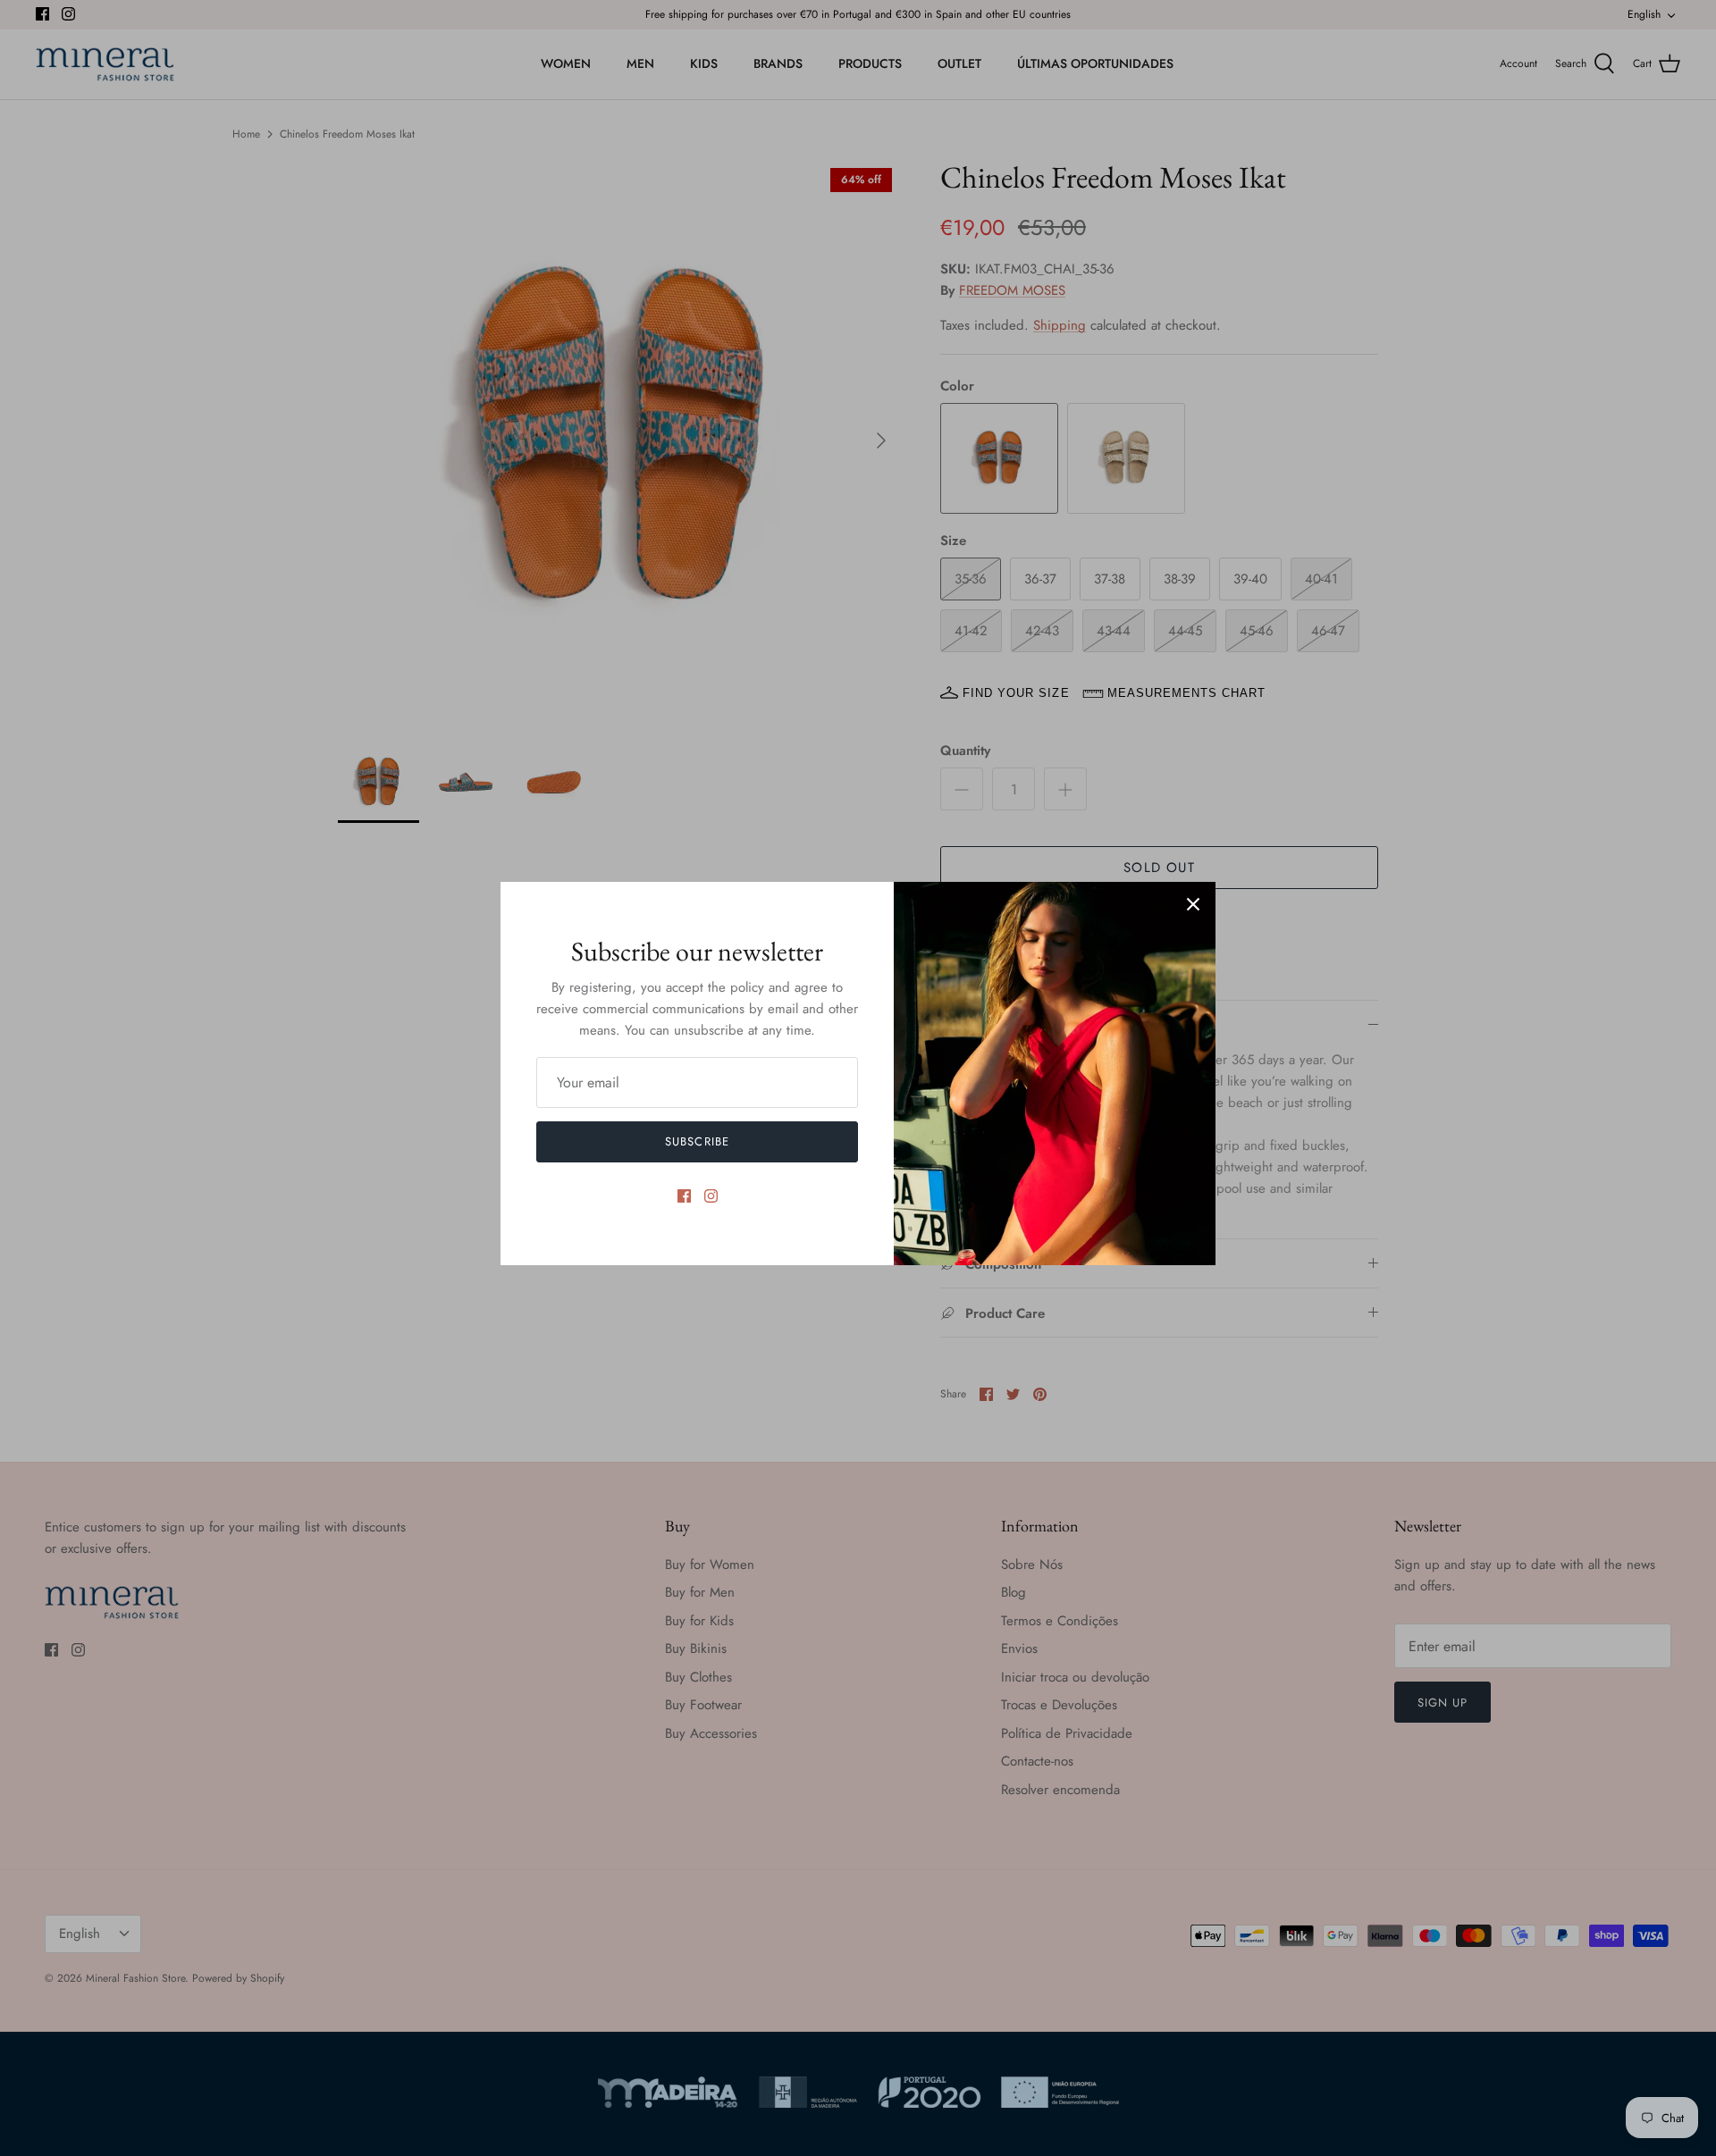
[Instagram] (711, 1196)
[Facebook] (684, 1196)
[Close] (1193, 904)
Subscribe (697, 1141)
